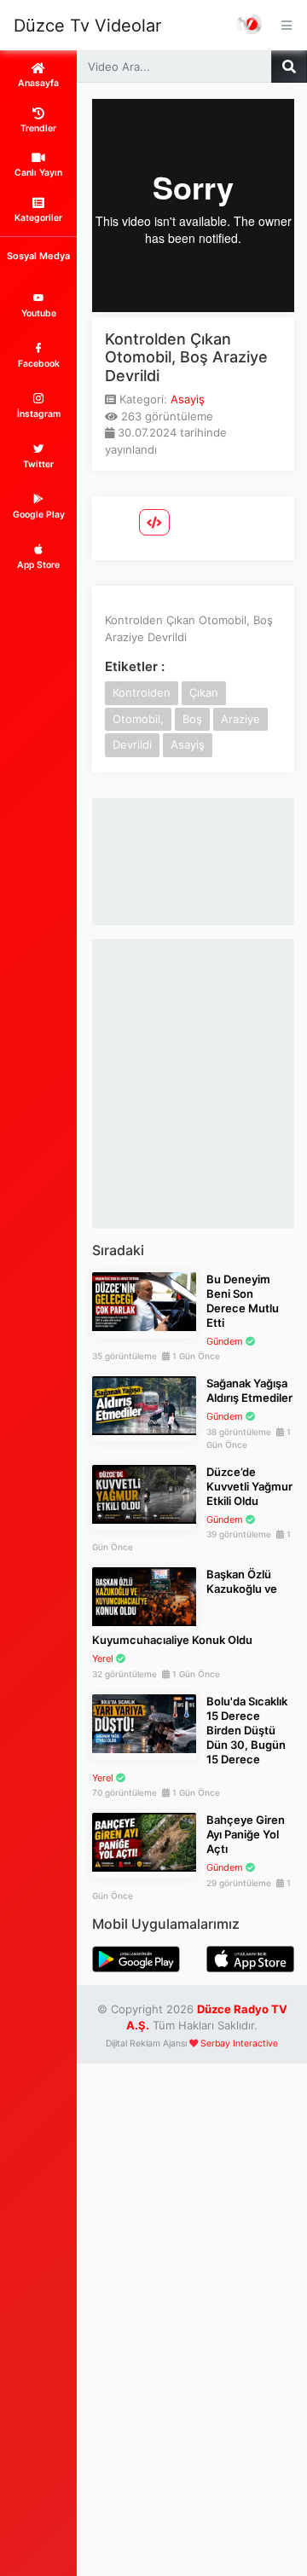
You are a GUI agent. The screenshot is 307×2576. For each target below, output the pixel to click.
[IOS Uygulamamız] (250, 1958)
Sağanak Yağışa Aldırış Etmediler (249, 1390)
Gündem (225, 1341)
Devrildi (132, 744)
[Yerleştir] (154, 522)
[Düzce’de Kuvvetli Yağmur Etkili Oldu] (144, 1493)
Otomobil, (138, 719)
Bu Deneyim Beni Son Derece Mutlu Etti (243, 1301)
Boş (192, 719)
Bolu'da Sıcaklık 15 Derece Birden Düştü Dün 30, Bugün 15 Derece (247, 1730)
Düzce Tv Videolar (87, 26)
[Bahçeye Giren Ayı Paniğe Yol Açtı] (144, 1841)
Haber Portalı (250, 25)
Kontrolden (142, 692)
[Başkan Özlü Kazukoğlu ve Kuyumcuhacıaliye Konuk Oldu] (144, 1595)
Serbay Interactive (239, 2043)
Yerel (103, 1658)
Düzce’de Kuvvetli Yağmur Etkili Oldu (249, 1486)
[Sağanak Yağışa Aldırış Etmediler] (144, 1404)
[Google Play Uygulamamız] (136, 1958)
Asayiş (188, 399)
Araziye (240, 719)
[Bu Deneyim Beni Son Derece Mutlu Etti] (144, 1300)
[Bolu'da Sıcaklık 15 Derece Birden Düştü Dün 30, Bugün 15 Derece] (144, 1722)
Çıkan (204, 692)
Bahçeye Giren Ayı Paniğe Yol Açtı (246, 1834)
